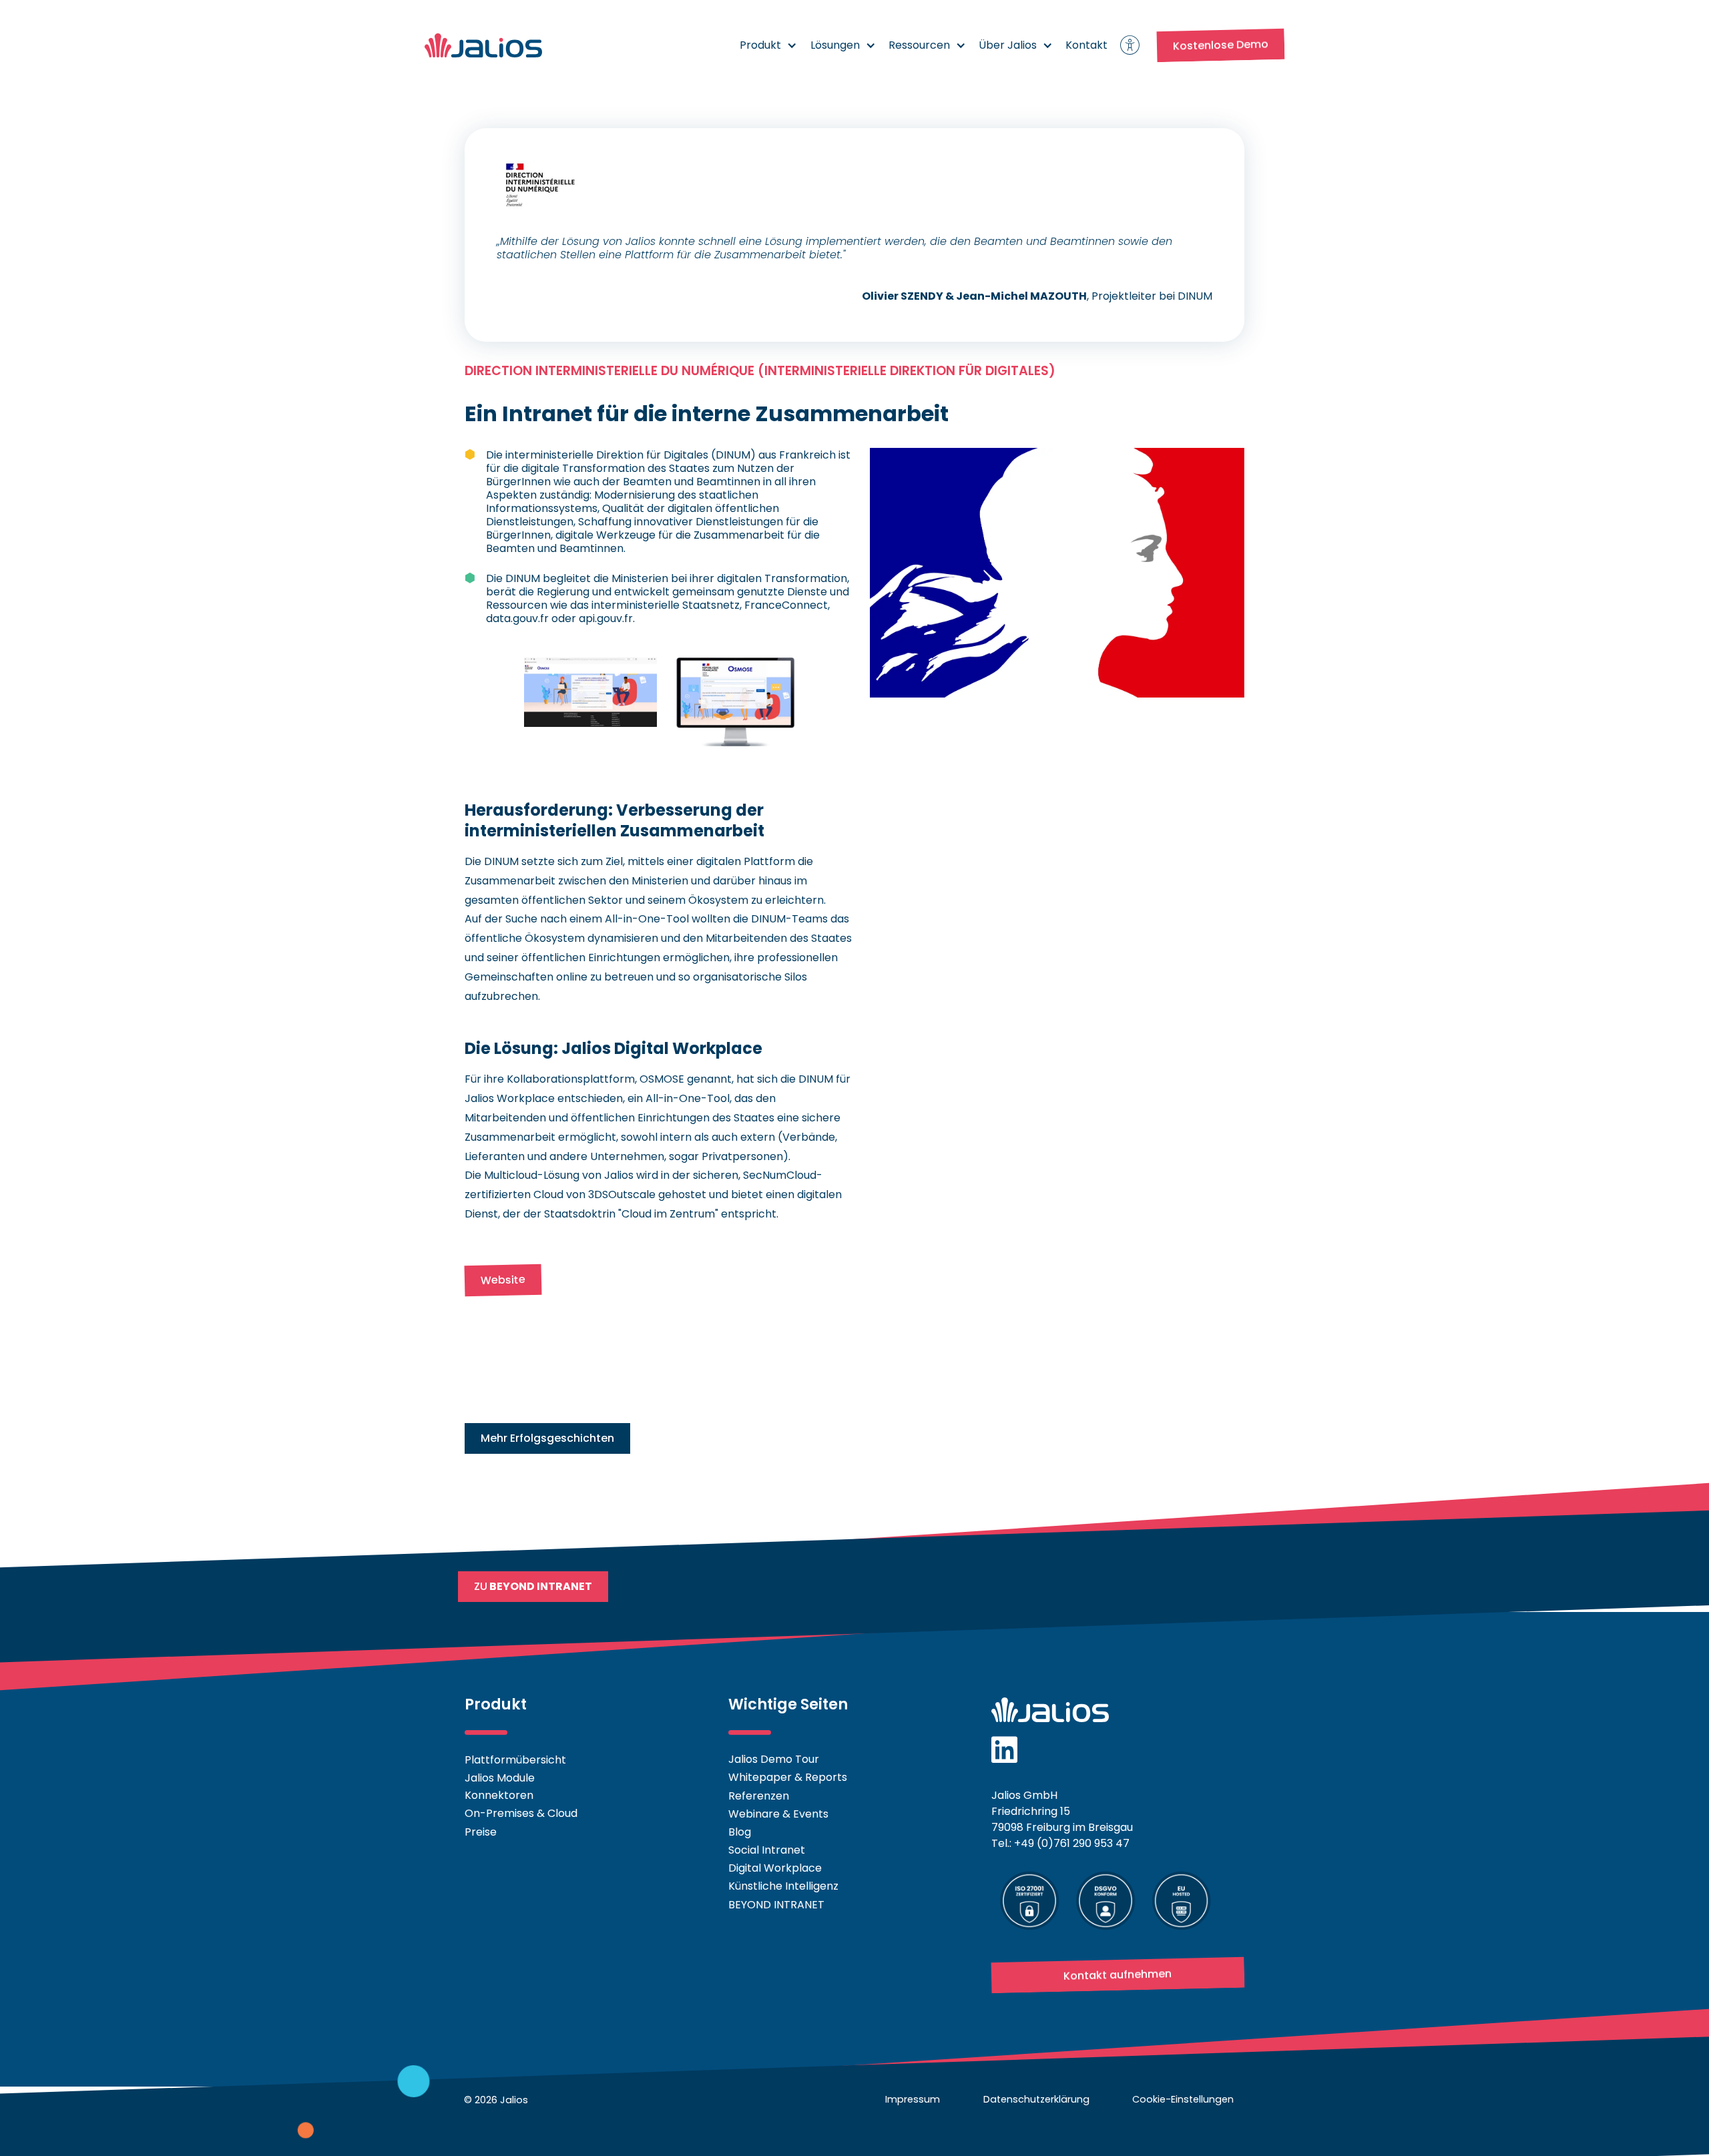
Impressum (913, 2099)
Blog (740, 1832)
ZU (533, 1586)
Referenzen (759, 1796)
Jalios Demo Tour (774, 1759)
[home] (483, 45)
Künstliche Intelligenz (783, 1886)
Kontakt (1086, 45)
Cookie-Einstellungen (1183, 2099)
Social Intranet (767, 1850)
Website (503, 1280)
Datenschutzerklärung (1036, 2099)
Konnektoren (499, 1796)
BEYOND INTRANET (776, 1905)
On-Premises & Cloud (521, 1814)
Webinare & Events (778, 1814)
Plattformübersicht (515, 1759)
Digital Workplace (775, 1868)
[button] (769, 45)
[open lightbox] (590, 692)
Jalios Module (500, 1777)
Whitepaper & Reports (788, 1777)
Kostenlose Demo (1221, 45)
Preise (481, 1832)
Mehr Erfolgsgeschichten (547, 1438)
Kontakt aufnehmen (1118, 1975)
